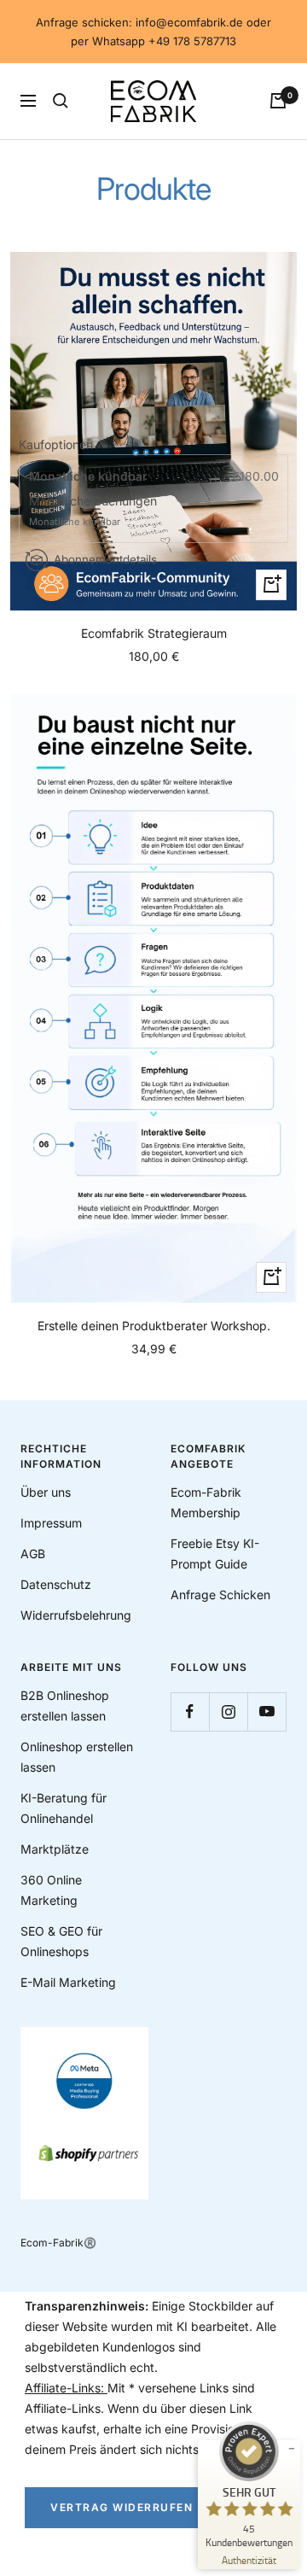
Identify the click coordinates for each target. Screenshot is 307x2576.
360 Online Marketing (51, 1890)
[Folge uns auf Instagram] (228, 1711)
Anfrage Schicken (220, 1595)
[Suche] (61, 101)
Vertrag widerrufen (122, 2507)
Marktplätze (55, 1849)
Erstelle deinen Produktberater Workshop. (154, 1326)
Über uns (46, 1492)
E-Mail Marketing (68, 1982)
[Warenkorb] (278, 101)
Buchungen (125, 501)
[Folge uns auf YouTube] (266, 1711)
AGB (33, 1554)
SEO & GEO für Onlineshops (61, 1941)
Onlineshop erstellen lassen (77, 1757)
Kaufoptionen (56, 444)
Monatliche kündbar (90, 476)
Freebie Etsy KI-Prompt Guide (215, 1554)
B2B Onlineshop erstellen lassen (65, 1706)
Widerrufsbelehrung (76, 1615)
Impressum (51, 1523)
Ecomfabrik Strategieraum (154, 633)
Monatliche (61, 501)
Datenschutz (56, 1584)
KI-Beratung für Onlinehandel (64, 1808)
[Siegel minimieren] (292, 2449)
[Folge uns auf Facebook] (190, 1711)
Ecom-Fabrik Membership (206, 1502)
